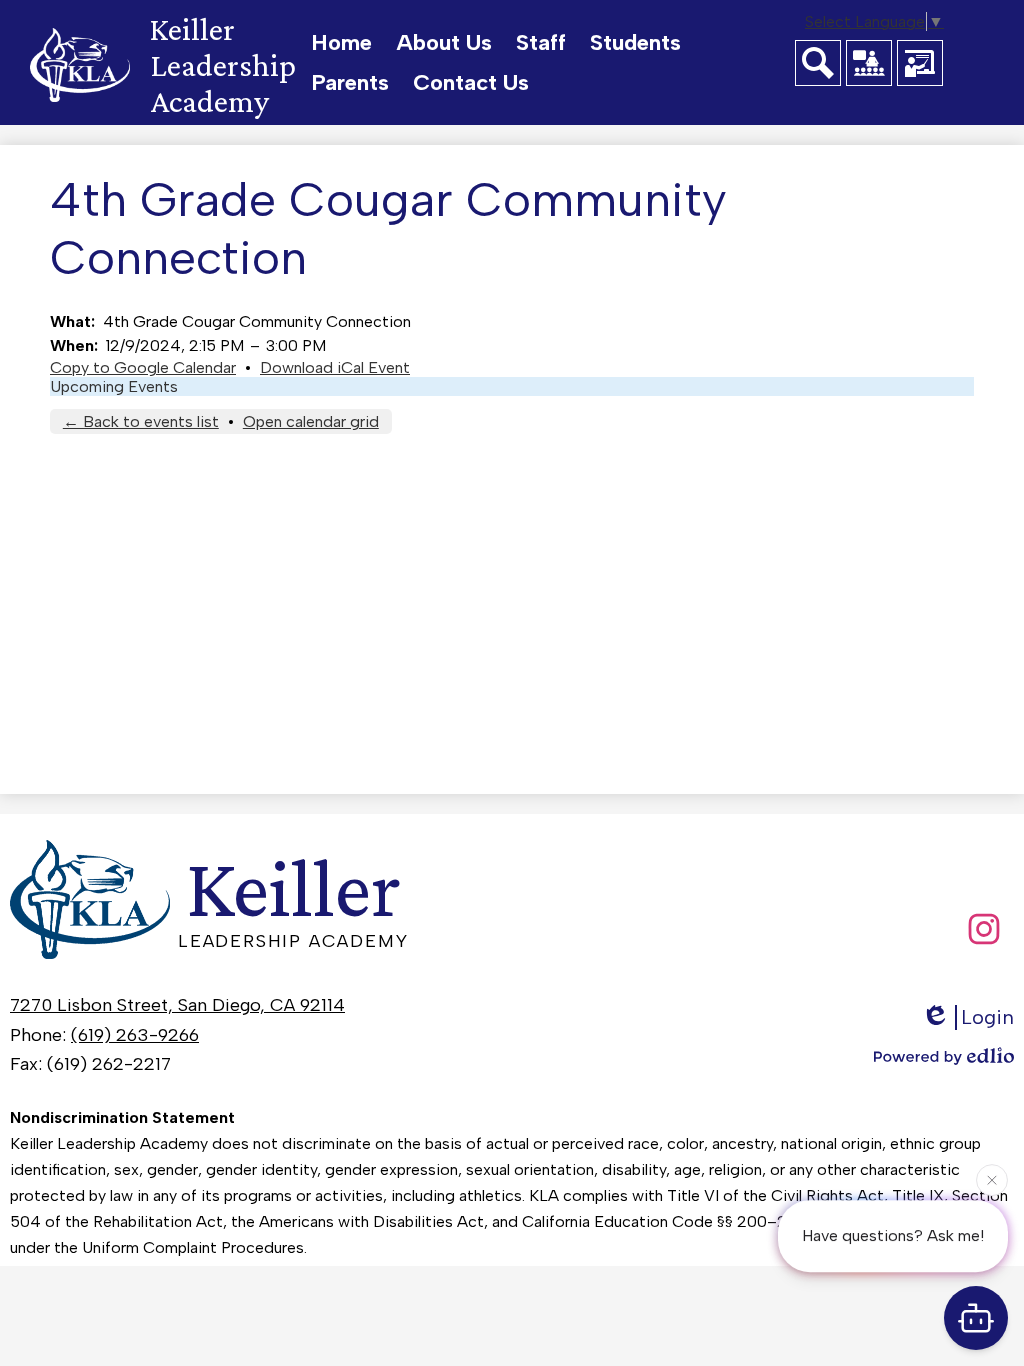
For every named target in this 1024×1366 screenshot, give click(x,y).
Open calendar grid (311, 421)
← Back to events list (141, 421)
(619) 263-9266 (135, 1035)
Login (987, 1017)
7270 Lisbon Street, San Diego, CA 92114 (177, 1005)
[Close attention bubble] (992, 1179)
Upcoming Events (114, 386)
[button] (444, 43)
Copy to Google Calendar (143, 367)
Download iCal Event (335, 367)
